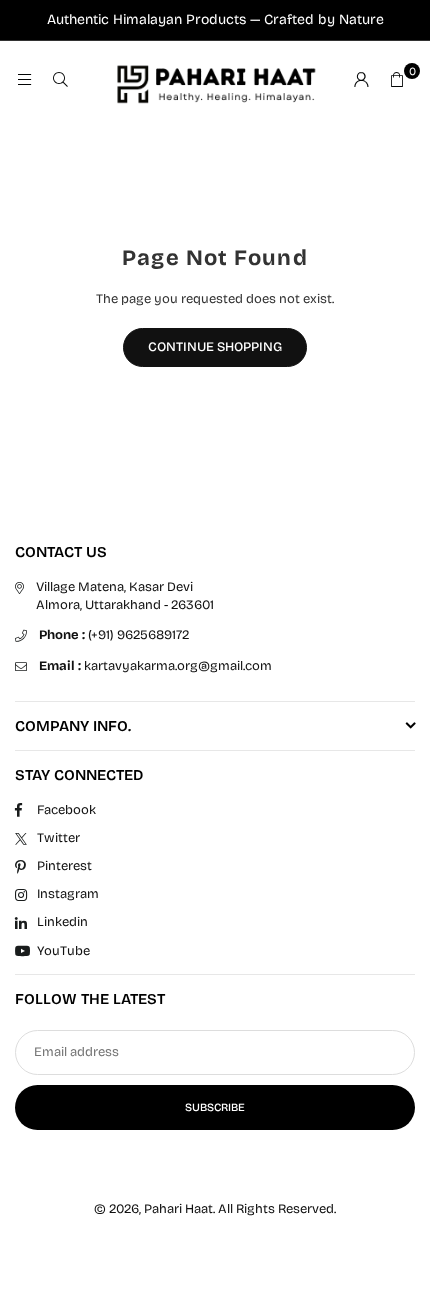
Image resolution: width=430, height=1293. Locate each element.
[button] (397, 81)
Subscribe (215, 1107)
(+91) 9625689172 (114, 635)
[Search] (60, 81)
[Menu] (24, 81)
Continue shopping (215, 347)
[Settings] (361, 81)
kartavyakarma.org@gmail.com (155, 666)
